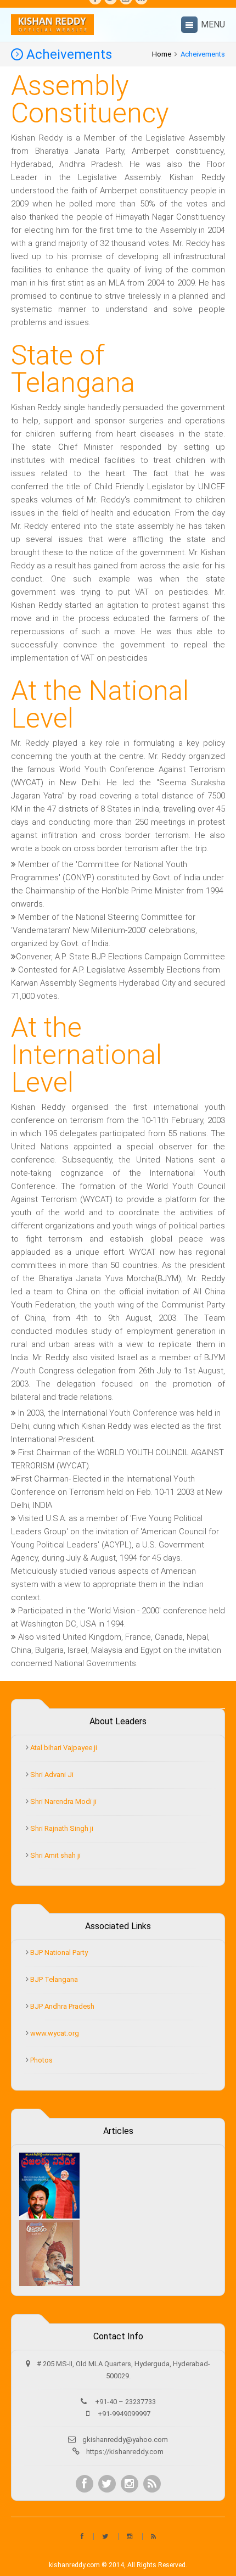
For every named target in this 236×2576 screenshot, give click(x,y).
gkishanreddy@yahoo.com (125, 2440)
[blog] (152, 2484)
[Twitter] (107, 2484)
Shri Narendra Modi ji (63, 1801)
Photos (41, 2060)
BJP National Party (58, 1952)
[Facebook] (85, 2484)
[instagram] (130, 2484)
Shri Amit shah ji (55, 1855)
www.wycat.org (54, 2033)
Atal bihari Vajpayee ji (63, 1748)
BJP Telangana (53, 1979)
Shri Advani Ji (51, 1775)
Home (162, 54)
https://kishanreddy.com (125, 2452)
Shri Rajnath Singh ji (61, 1828)
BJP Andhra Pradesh (61, 2006)
